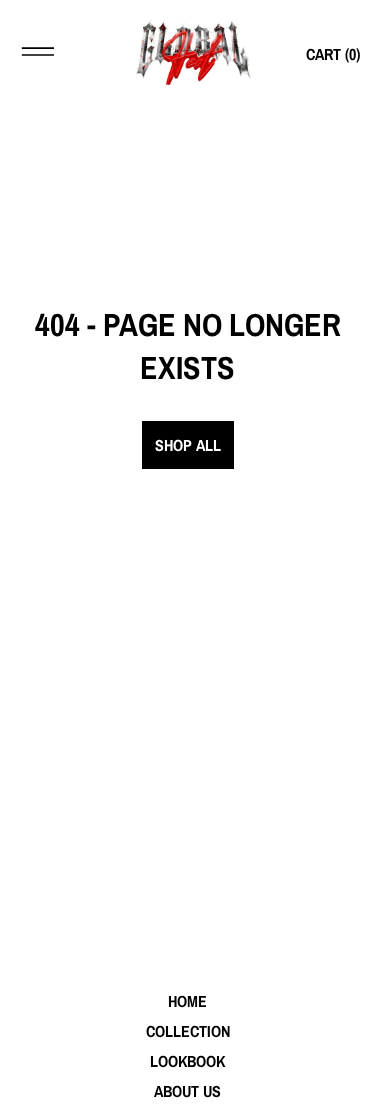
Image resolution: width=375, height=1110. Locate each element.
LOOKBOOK (187, 1061)
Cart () (333, 54)
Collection (188, 1031)
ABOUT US (187, 1091)
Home (187, 1001)
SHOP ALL (188, 445)
